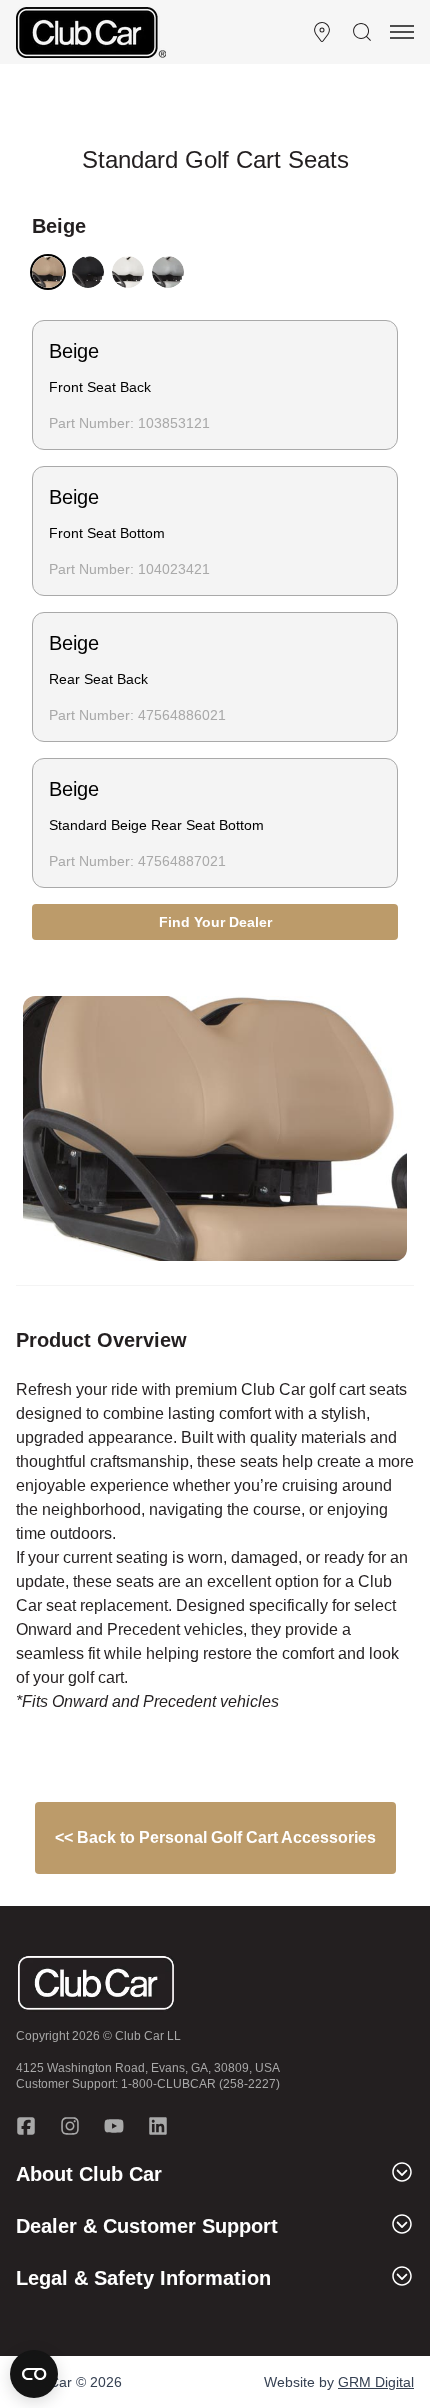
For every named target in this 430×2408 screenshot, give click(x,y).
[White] (128, 272)
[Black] (88, 272)
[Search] (362, 32)
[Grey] (168, 272)
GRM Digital (376, 2382)
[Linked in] (158, 2126)
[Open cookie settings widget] (34, 2374)
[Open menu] (402, 32)
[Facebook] (26, 2126)
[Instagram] (70, 2126)
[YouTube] (114, 2126)
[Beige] (48, 272)
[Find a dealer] (322, 32)
